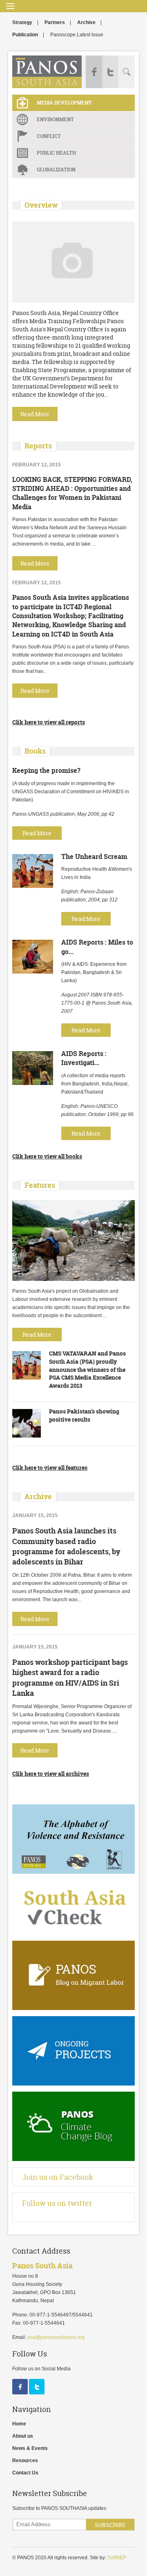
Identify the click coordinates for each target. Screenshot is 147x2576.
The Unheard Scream (94, 856)
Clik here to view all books (47, 1156)
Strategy (22, 22)
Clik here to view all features (50, 1468)
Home (19, 2424)
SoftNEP (117, 2558)
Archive (86, 22)
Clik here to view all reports (49, 722)
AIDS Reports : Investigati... (84, 1058)
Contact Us (25, 2473)
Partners (55, 22)
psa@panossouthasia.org (56, 2337)
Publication (25, 35)
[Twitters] (37, 2393)
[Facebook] (21, 2393)
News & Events (30, 2448)
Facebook (94, 72)
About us (23, 2436)
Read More (37, 833)
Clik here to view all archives (51, 1774)
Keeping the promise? (46, 770)
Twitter (110, 72)
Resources (25, 2461)
